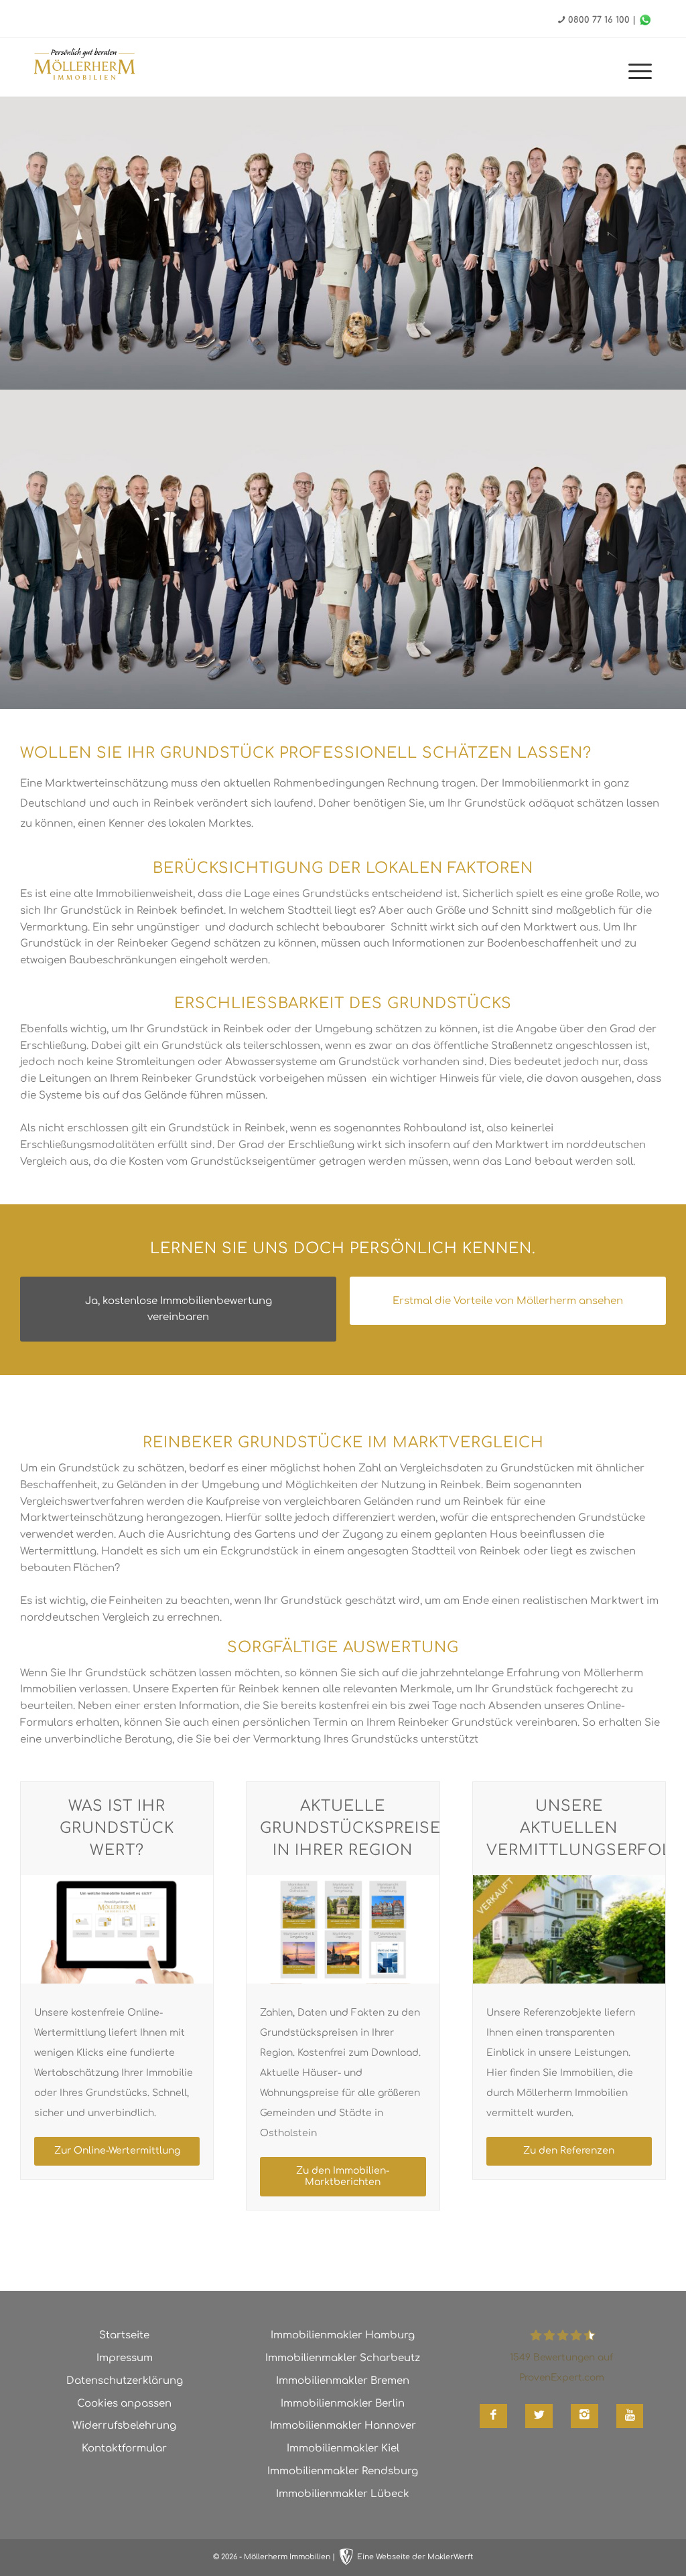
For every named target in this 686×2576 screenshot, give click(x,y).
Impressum (125, 2358)
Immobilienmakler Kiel (343, 2448)
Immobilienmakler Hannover (343, 2426)
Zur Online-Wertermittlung (117, 2151)
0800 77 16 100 (599, 20)
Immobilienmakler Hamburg (343, 2335)
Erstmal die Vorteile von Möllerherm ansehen (508, 1301)
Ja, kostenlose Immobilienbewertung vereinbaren (179, 1309)
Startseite (124, 2335)
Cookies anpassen (124, 2404)
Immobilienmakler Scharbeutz (343, 2358)
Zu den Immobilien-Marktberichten (343, 2176)
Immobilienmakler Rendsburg (343, 2471)
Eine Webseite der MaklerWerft (415, 2557)
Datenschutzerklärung (125, 2381)
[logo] (84, 66)
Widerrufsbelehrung (124, 2426)
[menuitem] (637, 74)
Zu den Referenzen (569, 2151)
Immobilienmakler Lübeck (343, 2494)
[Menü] (637, 74)
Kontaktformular (124, 2448)
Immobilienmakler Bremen (343, 2381)
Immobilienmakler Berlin (343, 2404)
